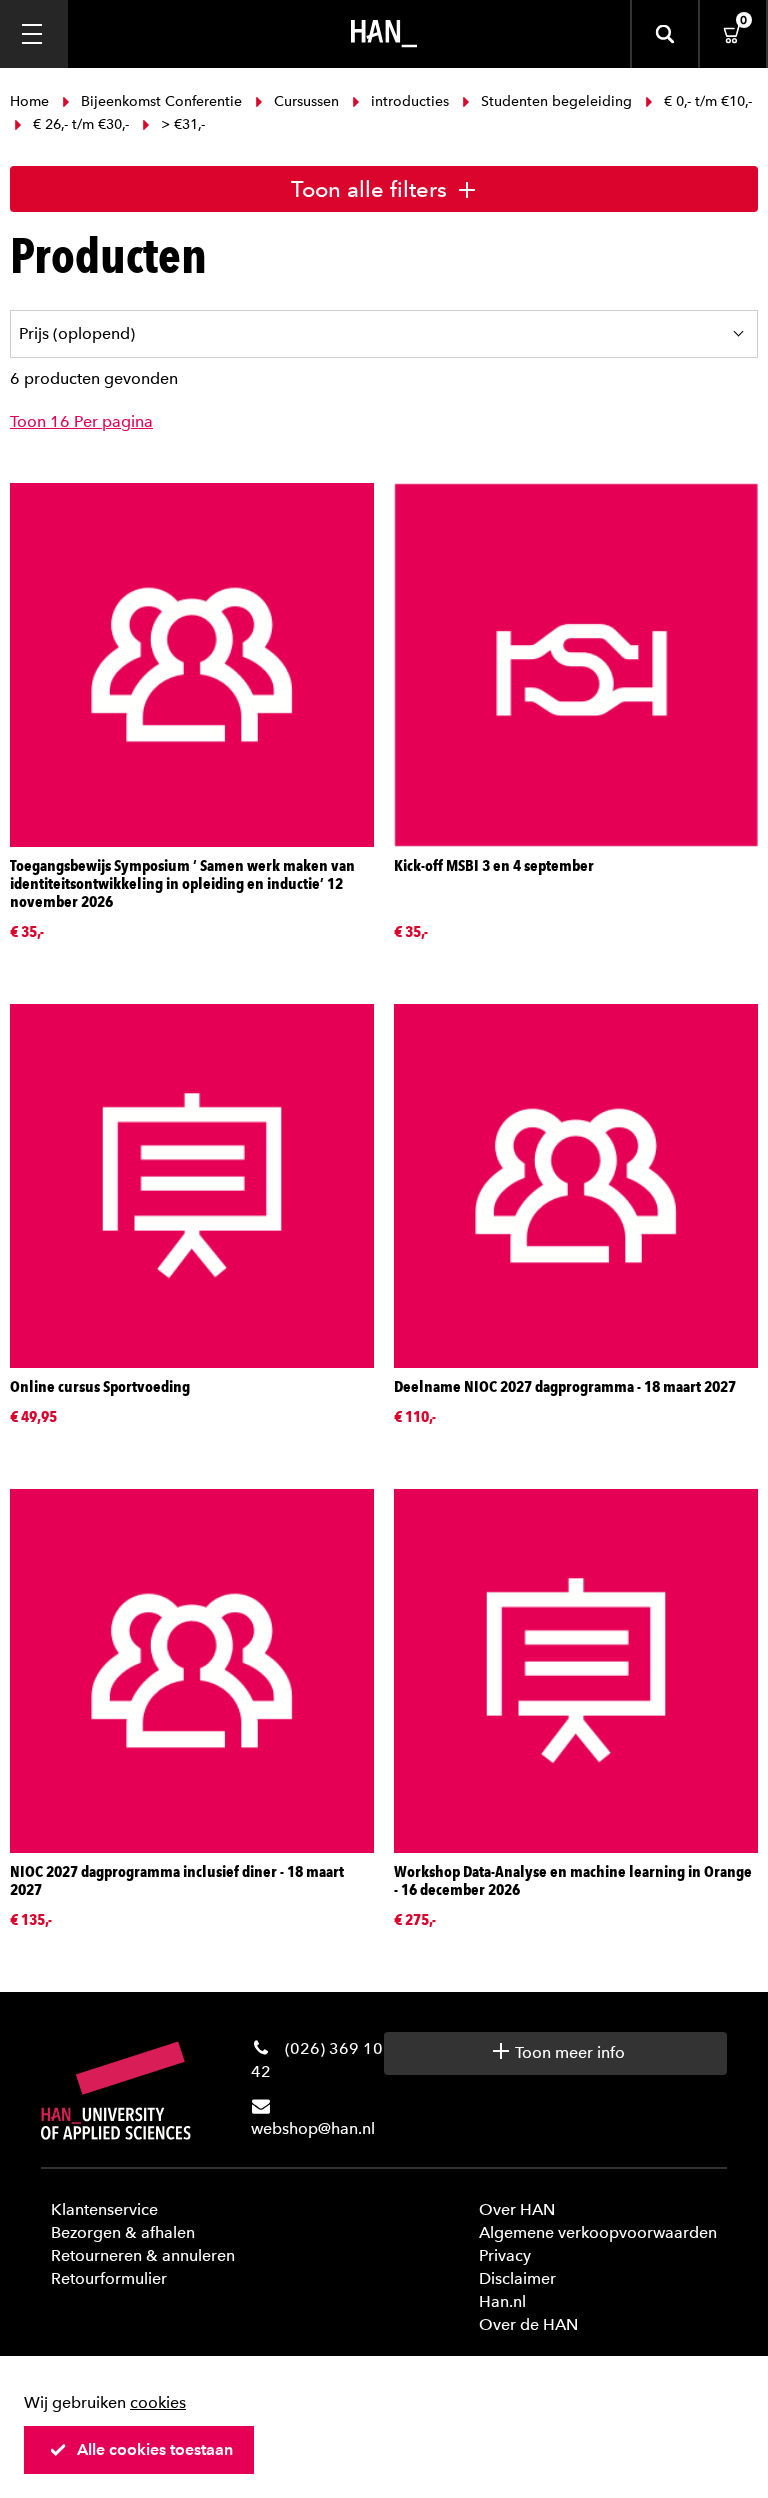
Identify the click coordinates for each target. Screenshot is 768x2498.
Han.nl (502, 2301)
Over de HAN (528, 2324)
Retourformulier (109, 2278)
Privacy (505, 2255)
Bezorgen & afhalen (123, 2232)
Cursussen (306, 101)
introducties (410, 101)
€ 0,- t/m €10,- (706, 101)
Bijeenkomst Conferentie (161, 101)
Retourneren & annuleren (143, 2255)
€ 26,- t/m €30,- (81, 124)
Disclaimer (517, 2278)
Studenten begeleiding (556, 101)
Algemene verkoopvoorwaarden (598, 2232)
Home (31, 101)
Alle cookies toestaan (155, 2449)
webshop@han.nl (313, 2128)
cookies (158, 2402)
